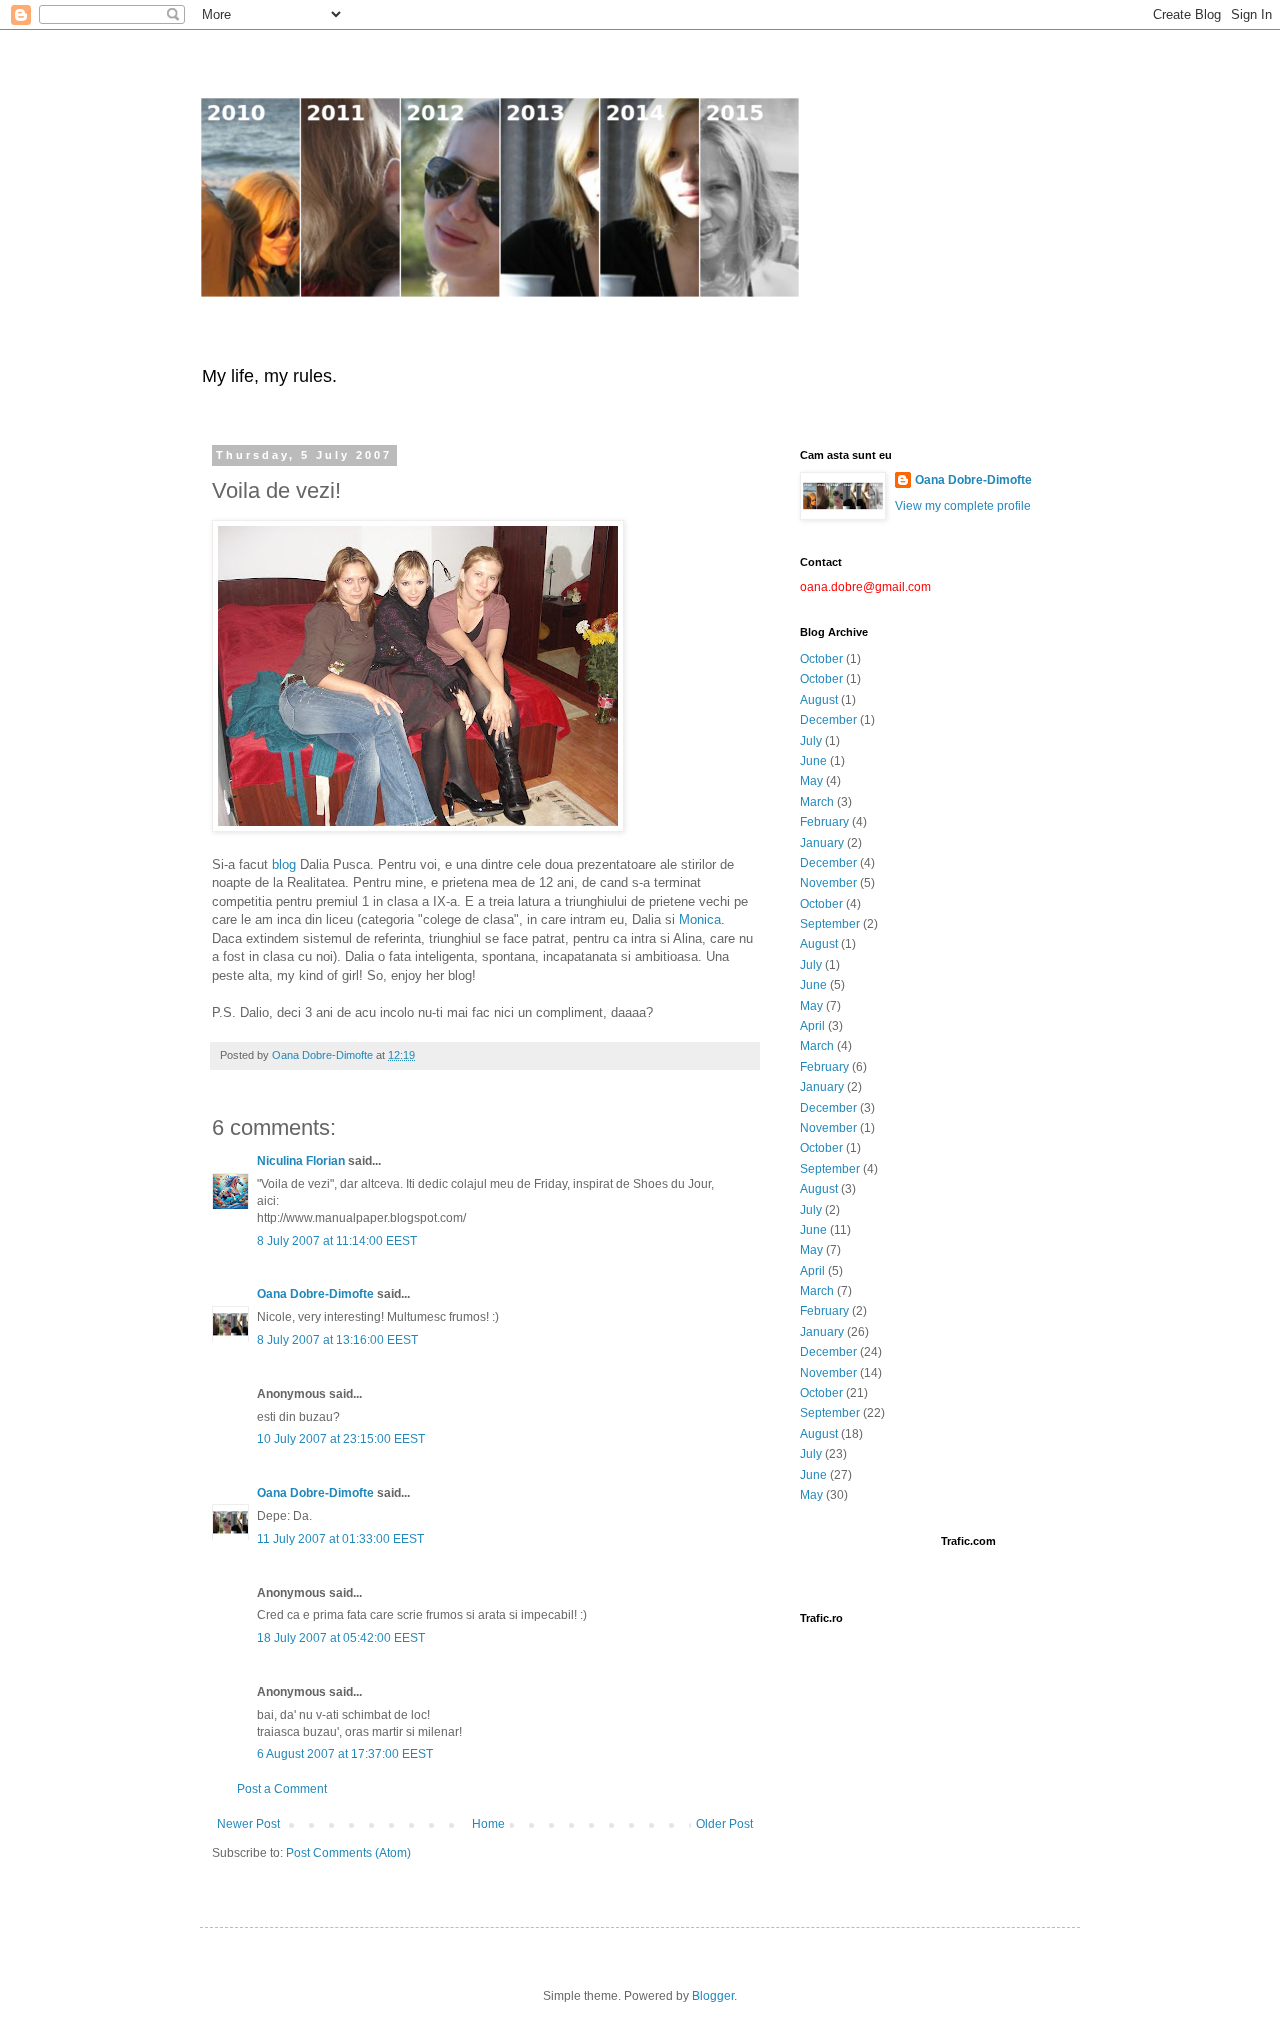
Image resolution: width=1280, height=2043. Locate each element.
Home (488, 1824)
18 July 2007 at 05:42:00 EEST (341, 1638)
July (811, 741)
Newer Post (248, 1824)
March (817, 802)
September (830, 924)
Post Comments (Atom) (348, 1853)
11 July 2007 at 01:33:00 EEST (340, 1539)
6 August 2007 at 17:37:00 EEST (345, 1754)
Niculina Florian (301, 1161)
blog (284, 864)
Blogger (713, 1996)
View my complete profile (963, 506)
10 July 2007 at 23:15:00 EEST (341, 1439)
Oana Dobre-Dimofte (315, 1294)
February (824, 822)
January (822, 843)
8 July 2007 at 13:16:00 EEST (337, 1340)
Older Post (724, 1824)
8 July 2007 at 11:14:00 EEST (337, 1241)
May (811, 781)
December (828, 720)
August (819, 700)
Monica (700, 919)
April (812, 1026)
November (828, 883)
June (813, 761)
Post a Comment (282, 1789)
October (821, 659)
